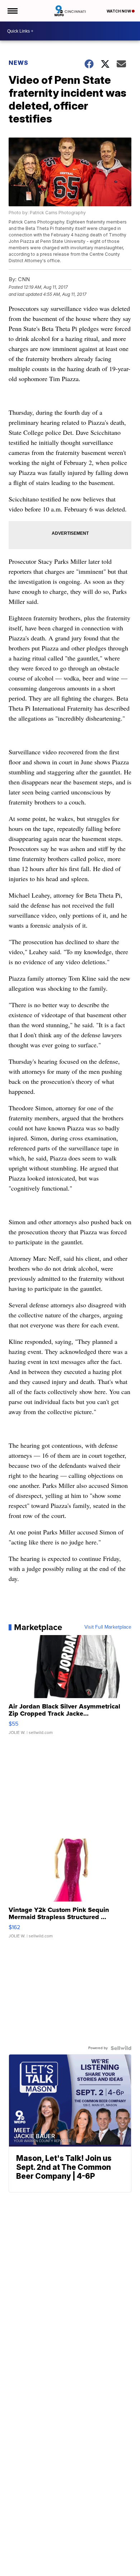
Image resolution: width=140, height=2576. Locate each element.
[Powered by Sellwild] (121, 2048)
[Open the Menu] (12, 11)
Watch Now (119, 11)
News (18, 63)
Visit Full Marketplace (108, 1627)
